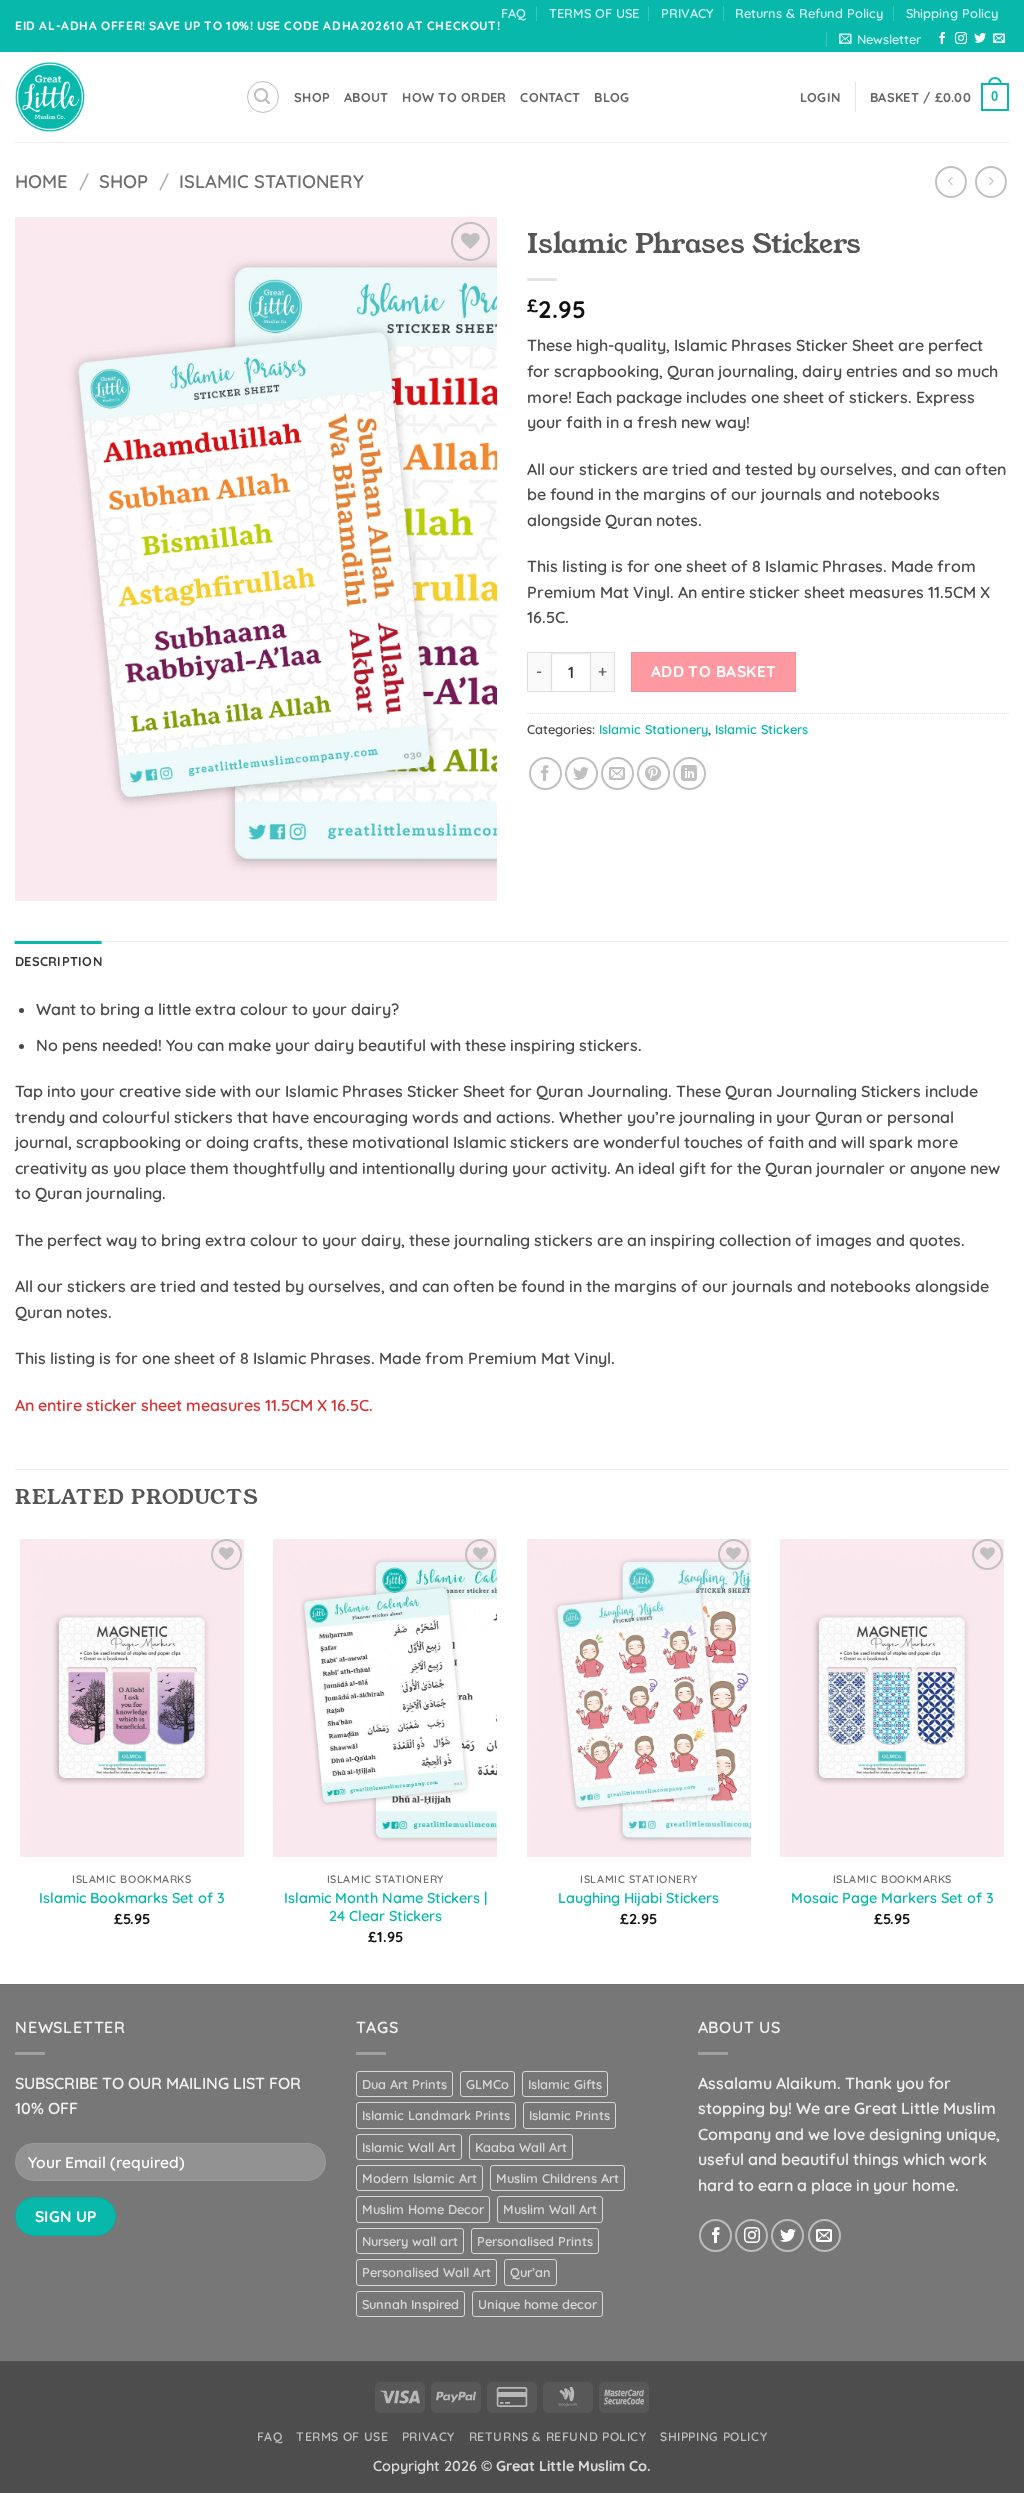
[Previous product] (990, 181)
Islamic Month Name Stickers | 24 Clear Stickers (385, 1907)
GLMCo (487, 2084)
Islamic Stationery (271, 181)
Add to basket (714, 671)
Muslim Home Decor (423, 2209)
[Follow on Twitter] (980, 39)
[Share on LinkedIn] (689, 773)
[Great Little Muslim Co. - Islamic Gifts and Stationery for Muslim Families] (115, 97)
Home (41, 181)
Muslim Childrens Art (557, 2178)
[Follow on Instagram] (961, 39)
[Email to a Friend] (617, 773)
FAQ (513, 13)
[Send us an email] (999, 39)
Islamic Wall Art (409, 2147)
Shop (123, 181)
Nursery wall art (410, 2241)
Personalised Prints (535, 2241)
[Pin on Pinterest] (653, 773)
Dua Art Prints (404, 2084)
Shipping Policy (952, 13)
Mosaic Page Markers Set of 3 (892, 1898)
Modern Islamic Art (419, 2178)
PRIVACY (687, 13)
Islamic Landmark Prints (436, 2115)
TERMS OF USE (594, 13)
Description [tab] (58, 961)
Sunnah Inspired (410, 2304)
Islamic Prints (569, 2115)
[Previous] (16, 1757)
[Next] (1008, 1757)
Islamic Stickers (761, 729)
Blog (611, 97)
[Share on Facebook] (545, 773)
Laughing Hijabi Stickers (638, 1898)
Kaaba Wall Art (521, 2147)
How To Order (454, 97)
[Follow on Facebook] (942, 39)
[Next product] (950, 181)
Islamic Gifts (565, 2084)
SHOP (312, 97)
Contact (550, 97)
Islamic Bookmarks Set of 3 (132, 1898)
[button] (880, 39)
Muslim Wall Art (550, 2209)
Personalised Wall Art (426, 2272)
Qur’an (530, 2272)
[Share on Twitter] (581, 773)
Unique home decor (537, 2304)
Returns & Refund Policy (809, 13)
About (366, 97)
